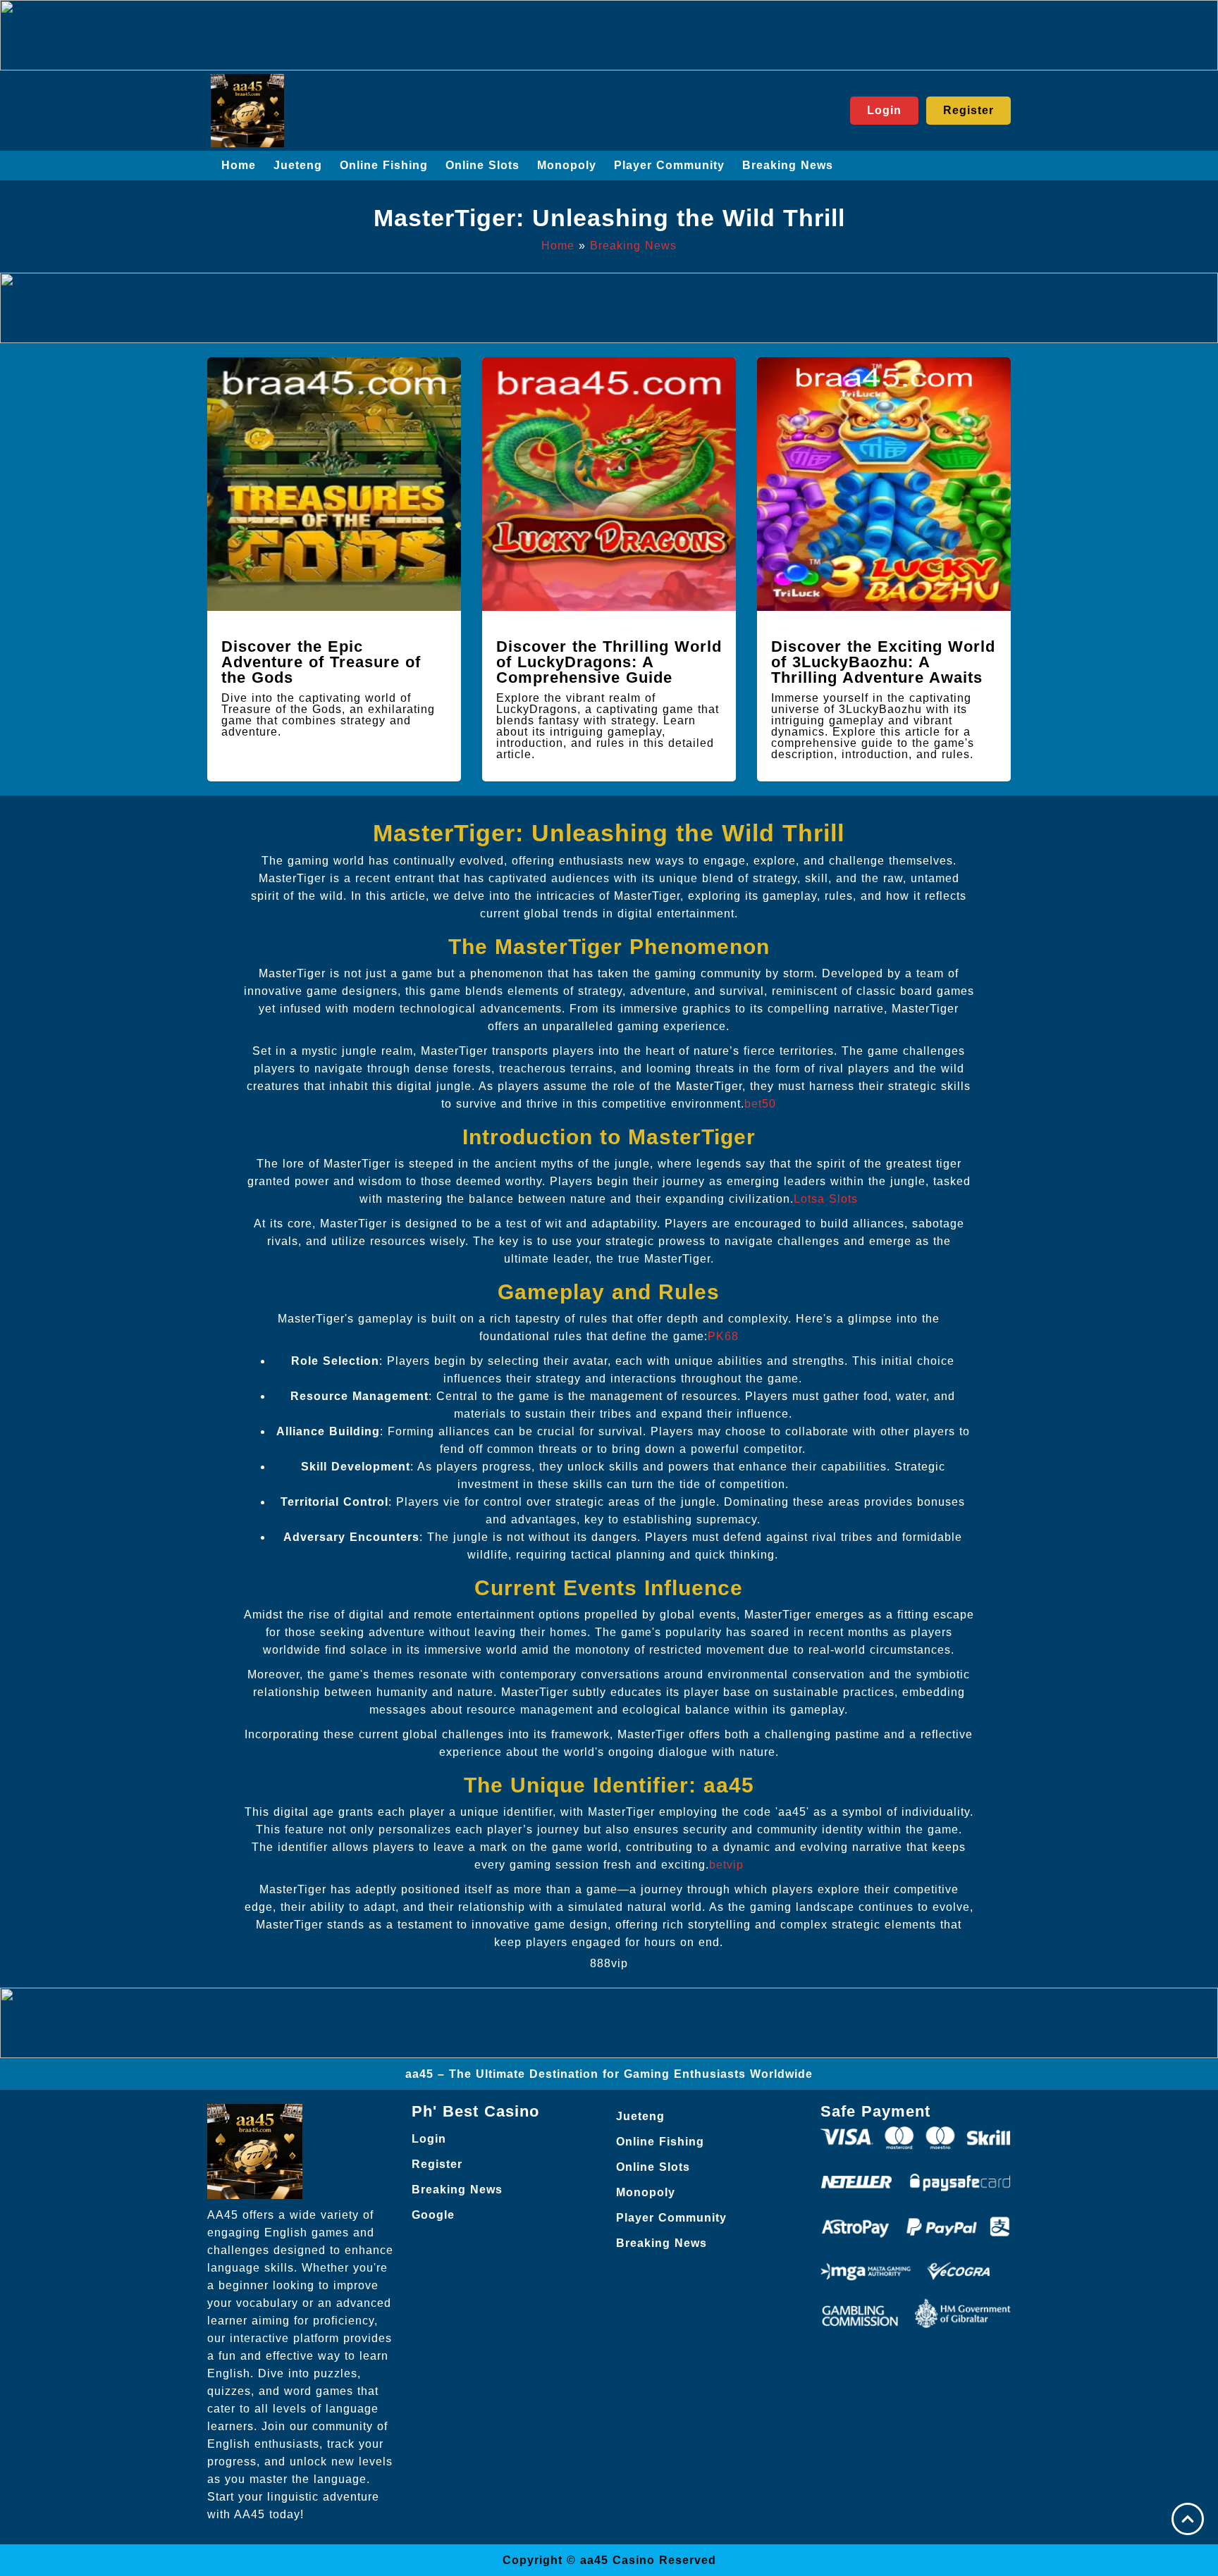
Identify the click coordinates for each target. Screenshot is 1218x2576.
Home (239, 165)
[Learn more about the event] (609, 35)
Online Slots (482, 165)
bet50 (760, 1104)
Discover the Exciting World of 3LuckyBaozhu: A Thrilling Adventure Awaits (883, 662)
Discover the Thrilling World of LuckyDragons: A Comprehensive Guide (609, 662)
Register (437, 2164)
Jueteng (298, 165)
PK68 (723, 1336)
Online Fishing (384, 165)
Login (429, 2139)
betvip (726, 1865)
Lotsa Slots (826, 1199)
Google (433, 2215)
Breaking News (788, 165)
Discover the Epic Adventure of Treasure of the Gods (321, 662)
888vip (609, 1963)
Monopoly (567, 165)
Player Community (669, 165)
